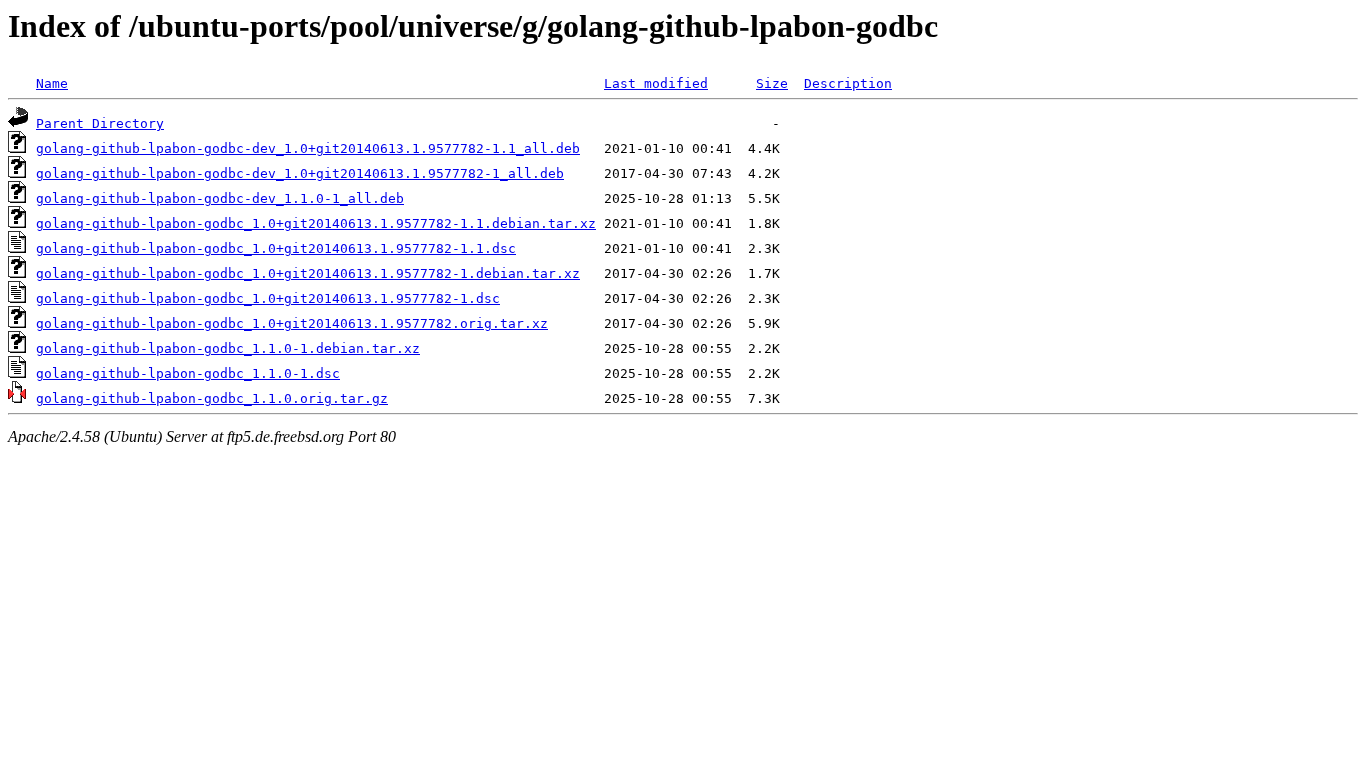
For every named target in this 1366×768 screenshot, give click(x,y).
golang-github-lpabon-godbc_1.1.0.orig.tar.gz (212, 398)
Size (772, 83)
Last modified (656, 83)
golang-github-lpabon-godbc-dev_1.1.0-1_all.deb (220, 198)
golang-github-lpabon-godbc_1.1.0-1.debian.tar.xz (228, 348)
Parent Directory (100, 123)
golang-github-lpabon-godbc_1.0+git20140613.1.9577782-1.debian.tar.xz (308, 273)
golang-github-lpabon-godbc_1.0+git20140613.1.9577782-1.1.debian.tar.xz (316, 223)
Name (52, 83)
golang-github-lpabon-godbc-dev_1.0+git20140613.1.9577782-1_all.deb (300, 173)
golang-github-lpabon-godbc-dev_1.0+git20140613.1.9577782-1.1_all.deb (308, 148)
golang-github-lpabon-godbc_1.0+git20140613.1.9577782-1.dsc (268, 298)
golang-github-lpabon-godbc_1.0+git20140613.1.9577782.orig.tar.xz (292, 323)
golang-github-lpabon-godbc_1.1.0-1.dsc (188, 373)
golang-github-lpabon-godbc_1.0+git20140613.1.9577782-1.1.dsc (276, 248)
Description (848, 83)
